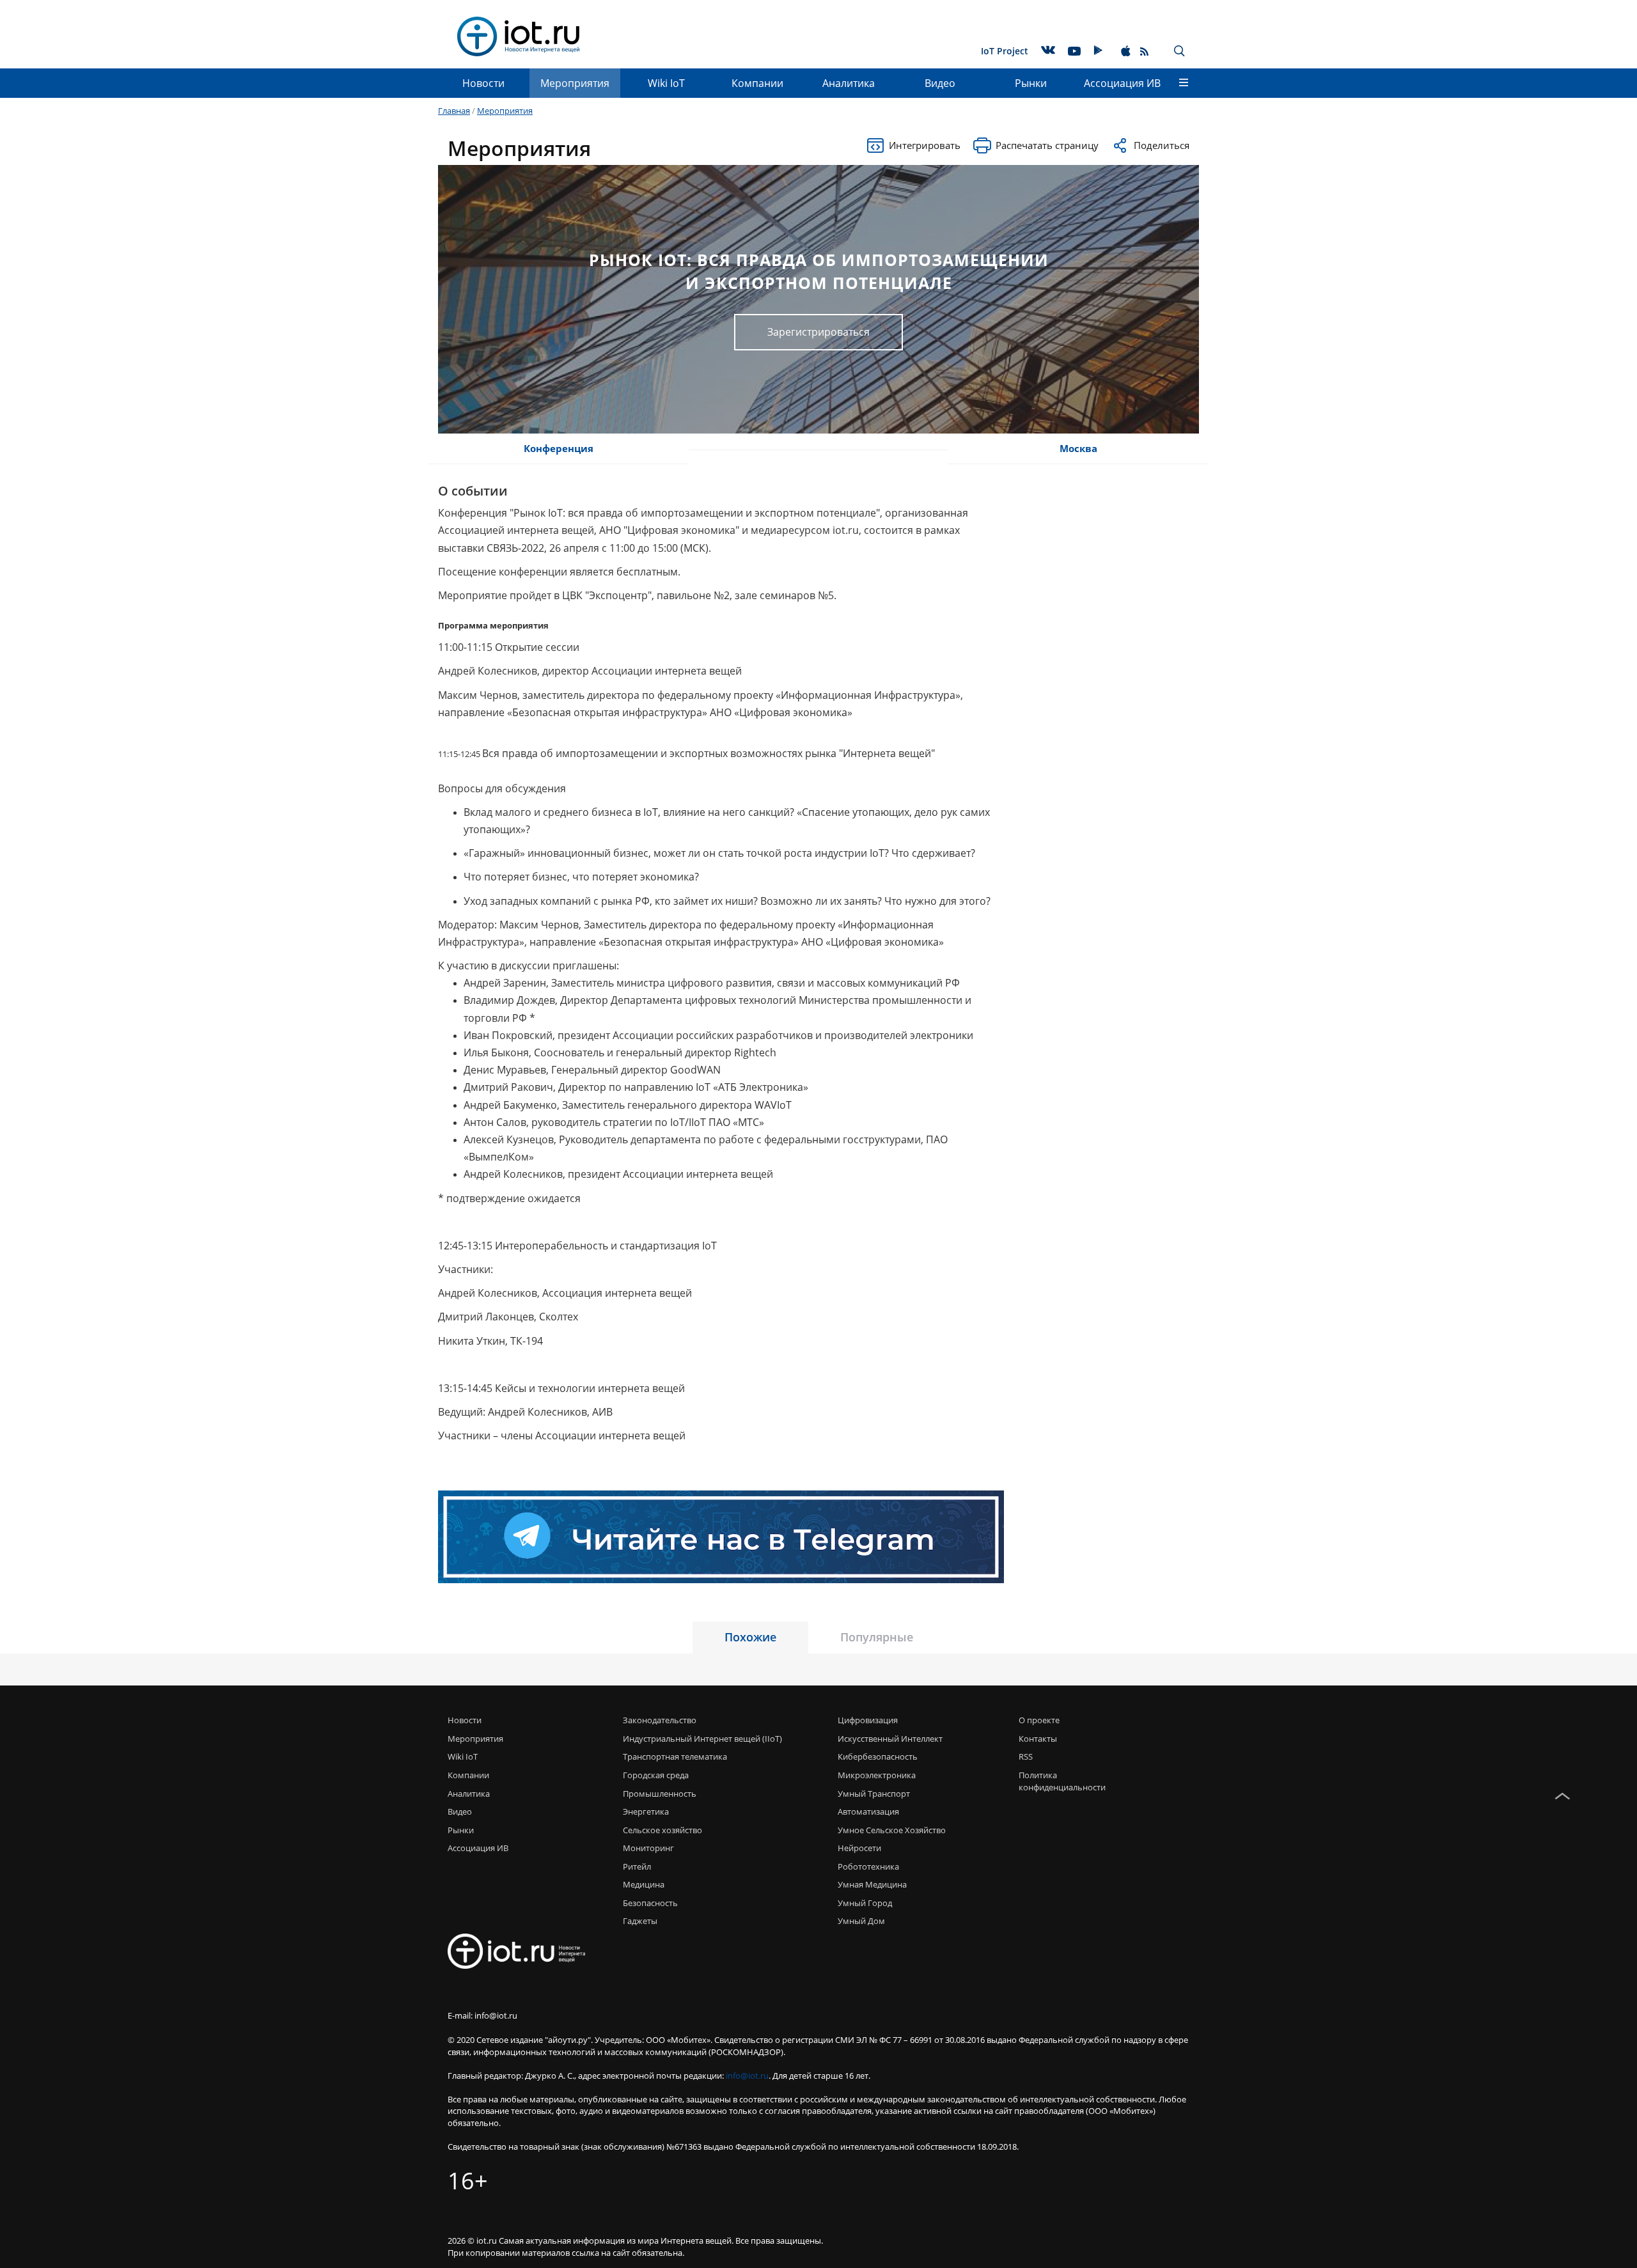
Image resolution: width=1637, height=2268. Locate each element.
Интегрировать (925, 145)
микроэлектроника (877, 1775)
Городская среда (656, 1775)
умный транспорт (874, 1794)
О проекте (1039, 1720)
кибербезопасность (878, 1756)
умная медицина (872, 1884)
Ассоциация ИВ (1122, 83)
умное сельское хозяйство (892, 1830)
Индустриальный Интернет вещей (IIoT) (702, 1739)
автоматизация (868, 1811)
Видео (940, 83)
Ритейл (637, 1866)
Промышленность (660, 1794)
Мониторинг (648, 1848)
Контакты (1038, 1739)
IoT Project (1005, 51)
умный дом (861, 1921)
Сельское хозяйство (662, 1830)
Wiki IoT (666, 83)
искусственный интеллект (890, 1739)
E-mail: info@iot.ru (482, 2015)
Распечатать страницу (1047, 145)
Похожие (750, 1637)
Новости (483, 83)
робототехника (868, 1866)
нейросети (859, 1848)
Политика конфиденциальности (1060, 1781)
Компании (757, 83)
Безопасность (650, 1903)
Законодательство (660, 1720)
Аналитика (849, 83)
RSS (1026, 1756)
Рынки (1031, 83)
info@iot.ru (747, 2076)
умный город (865, 1903)
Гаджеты (640, 1921)
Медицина (644, 1884)
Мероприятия (575, 83)
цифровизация (868, 1720)
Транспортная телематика (675, 1756)
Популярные (877, 1637)
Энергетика (646, 1811)
